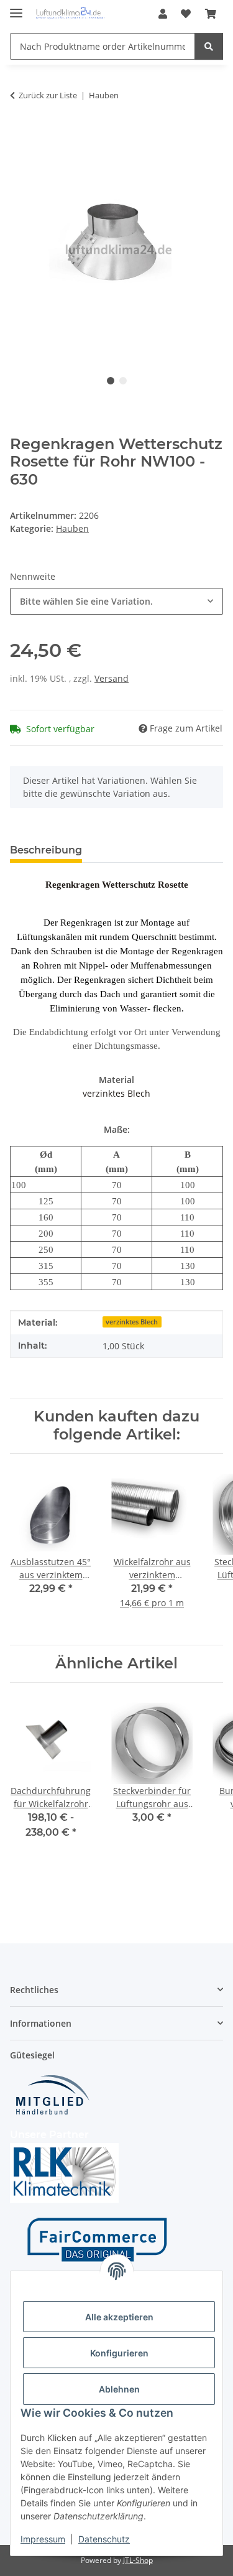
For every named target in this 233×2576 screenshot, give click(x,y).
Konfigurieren (119, 2353)
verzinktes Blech (132, 1322)
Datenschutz (104, 2539)
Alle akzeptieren (119, 2317)
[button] (163, 14)
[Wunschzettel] (186, 14)
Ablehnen (119, 2389)
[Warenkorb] (211, 14)
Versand (112, 678)
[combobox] (116, 601)
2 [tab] (123, 381)
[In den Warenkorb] (20, 134)
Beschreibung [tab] (46, 850)
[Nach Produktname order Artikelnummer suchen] (209, 46)
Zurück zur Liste (48, 95)
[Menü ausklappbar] (16, 8)
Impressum (43, 2539)
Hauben (72, 528)
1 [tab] (111, 381)
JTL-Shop (138, 2560)
